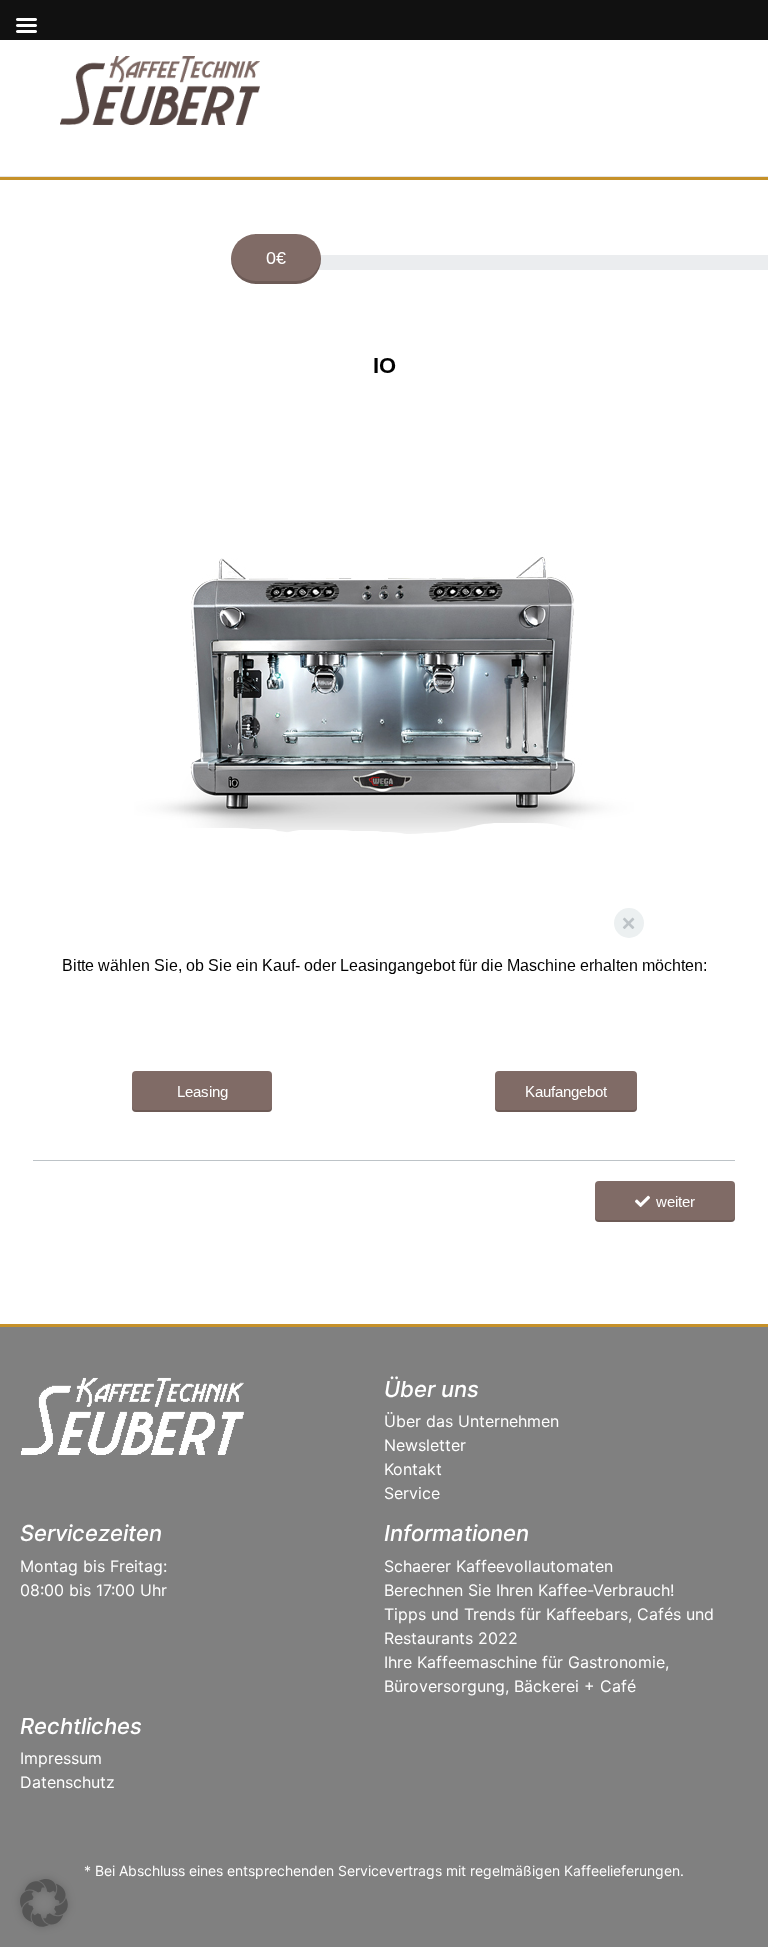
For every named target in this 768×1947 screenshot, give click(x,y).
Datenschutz (67, 1782)
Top (720, 1899)
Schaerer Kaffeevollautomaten (498, 1566)
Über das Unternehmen (471, 1421)
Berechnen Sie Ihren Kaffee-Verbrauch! (529, 1590)
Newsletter (425, 1445)
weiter (675, 1201)
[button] (44, 1903)
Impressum (61, 1758)
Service (412, 1493)
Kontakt (413, 1469)
